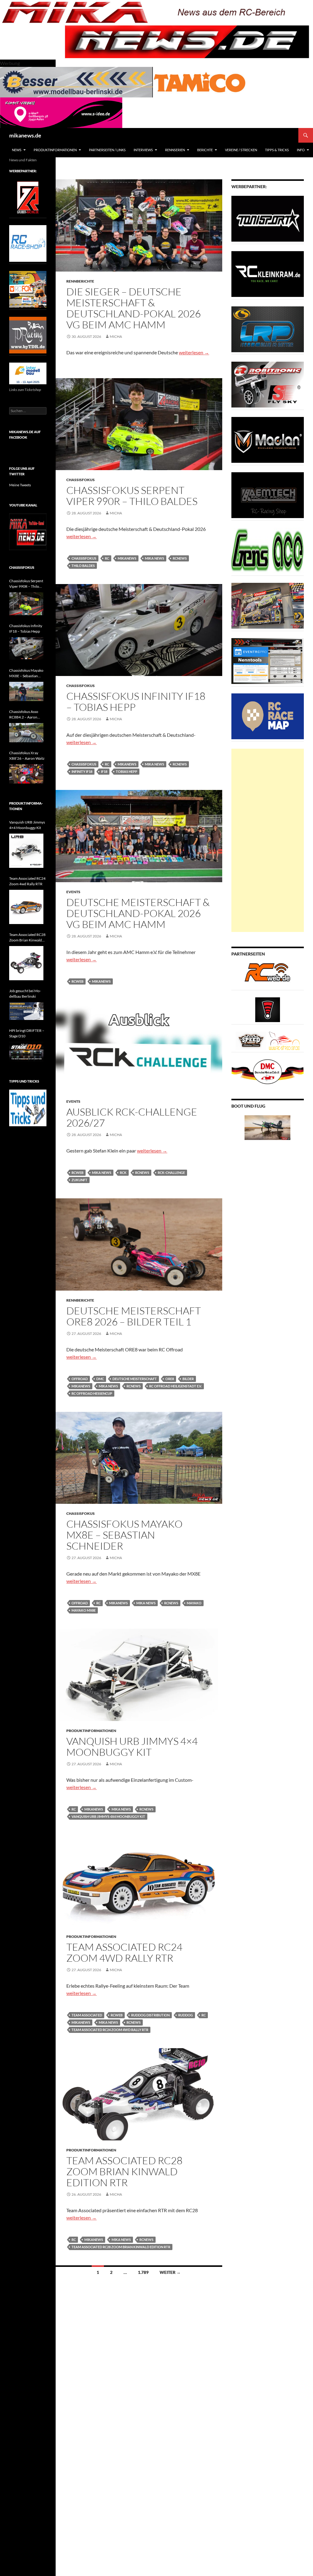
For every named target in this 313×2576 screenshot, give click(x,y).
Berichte (205, 150)
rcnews (180, 558)
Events (73, 892)
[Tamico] (200, 81)
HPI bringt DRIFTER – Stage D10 (27, 1033)
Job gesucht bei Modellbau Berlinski (25, 994)
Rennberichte (80, 281)
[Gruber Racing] (28, 197)
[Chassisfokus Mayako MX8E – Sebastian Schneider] (26, 691)
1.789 (143, 2272)
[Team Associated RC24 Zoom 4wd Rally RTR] (26, 907)
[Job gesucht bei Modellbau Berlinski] (26, 1011)
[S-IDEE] (61, 112)
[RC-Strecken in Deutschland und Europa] (284, 1040)
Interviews (143, 150)
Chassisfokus (81, 480)
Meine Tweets (20, 485)
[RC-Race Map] (268, 716)
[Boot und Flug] (267, 1127)
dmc (100, 1379)
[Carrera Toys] (268, 605)
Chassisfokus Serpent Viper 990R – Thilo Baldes (132, 496)
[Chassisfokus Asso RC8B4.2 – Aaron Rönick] (26, 733)
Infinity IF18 (82, 771)
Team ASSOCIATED (87, 2015)
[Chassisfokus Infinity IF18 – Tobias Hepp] (26, 649)
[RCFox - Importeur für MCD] (28, 289)
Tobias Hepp (127, 771)
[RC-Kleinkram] (268, 274)
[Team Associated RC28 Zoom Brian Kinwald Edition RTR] (26, 963)
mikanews (127, 558)
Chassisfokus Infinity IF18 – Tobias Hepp (136, 702)
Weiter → (170, 2272)
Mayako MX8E (84, 1610)
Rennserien (175, 150)
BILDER (188, 1379)
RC (107, 558)
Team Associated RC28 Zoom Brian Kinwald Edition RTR (124, 2171)
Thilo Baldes (83, 566)
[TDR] (28, 335)
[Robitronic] (268, 384)
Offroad (80, 1379)
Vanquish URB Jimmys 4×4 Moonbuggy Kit (132, 1747)
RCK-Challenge (171, 1173)
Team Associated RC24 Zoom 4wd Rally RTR (124, 1952)
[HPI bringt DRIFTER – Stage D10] (26, 1052)
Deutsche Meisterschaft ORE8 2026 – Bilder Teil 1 (134, 1316)
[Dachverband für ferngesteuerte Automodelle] (268, 1071)
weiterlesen (194, 352)
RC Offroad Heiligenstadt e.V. (175, 1386)
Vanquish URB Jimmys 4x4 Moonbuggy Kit (108, 1816)
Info (301, 150)
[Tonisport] (268, 218)
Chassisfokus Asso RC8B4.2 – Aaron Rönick (24, 715)
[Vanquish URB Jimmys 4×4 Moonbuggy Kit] (26, 851)
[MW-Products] (268, 439)
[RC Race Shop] (28, 243)
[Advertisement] (268, 840)
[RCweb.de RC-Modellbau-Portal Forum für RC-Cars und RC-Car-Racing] (267, 975)
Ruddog (186, 2015)
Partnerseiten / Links (107, 150)
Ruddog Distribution (150, 2015)
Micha (116, 336)
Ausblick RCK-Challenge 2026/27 (132, 1117)
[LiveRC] (268, 1009)
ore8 (170, 1379)
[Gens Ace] (268, 550)
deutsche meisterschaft (135, 1379)
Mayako (194, 1603)
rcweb (77, 981)
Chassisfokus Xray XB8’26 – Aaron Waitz (27, 756)
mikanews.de (25, 135)
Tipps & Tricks (277, 150)
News (17, 150)
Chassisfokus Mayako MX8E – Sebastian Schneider (124, 1535)
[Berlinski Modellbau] (76, 81)
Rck (123, 1173)
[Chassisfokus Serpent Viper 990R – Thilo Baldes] (26, 604)
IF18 (104, 771)
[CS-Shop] (268, 329)
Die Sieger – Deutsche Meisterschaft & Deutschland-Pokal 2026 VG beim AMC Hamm (134, 308)
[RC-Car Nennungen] (268, 661)
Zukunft (79, 1180)
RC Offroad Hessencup (92, 1393)
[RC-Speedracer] (252, 1040)
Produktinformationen (55, 150)
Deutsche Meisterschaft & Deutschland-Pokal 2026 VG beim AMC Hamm (138, 913)
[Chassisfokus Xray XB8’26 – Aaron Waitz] (26, 774)
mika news (155, 558)
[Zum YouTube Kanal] (28, 531)
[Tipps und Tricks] (28, 1107)
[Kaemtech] (268, 495)
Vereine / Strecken (241, 150)
